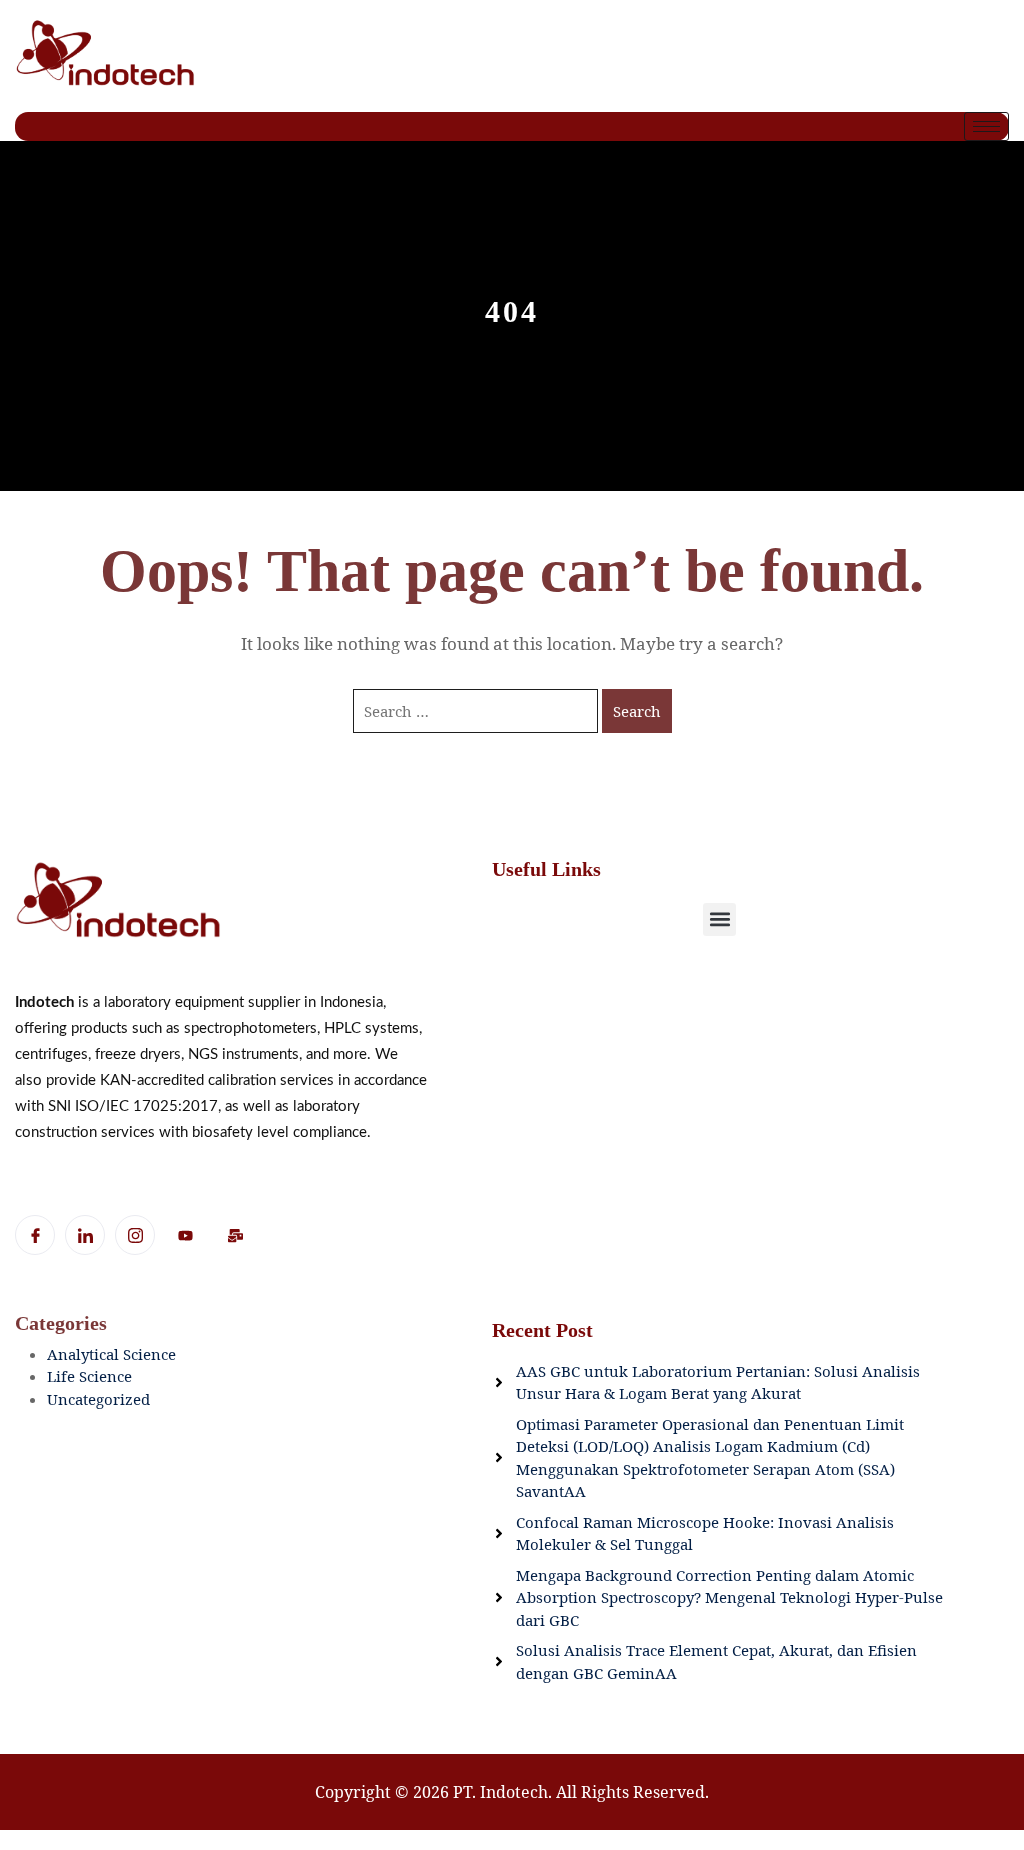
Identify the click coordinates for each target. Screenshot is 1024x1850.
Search (637, 711)
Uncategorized (98, 1399)
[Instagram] (135, 1235)
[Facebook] (35, 1235)
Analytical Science (111, 1354)
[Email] (235, 1236)
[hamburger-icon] (986, 126)
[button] (719, 919)
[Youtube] (185, 1236)
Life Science (89, 1376)
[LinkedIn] (85, 1235)
